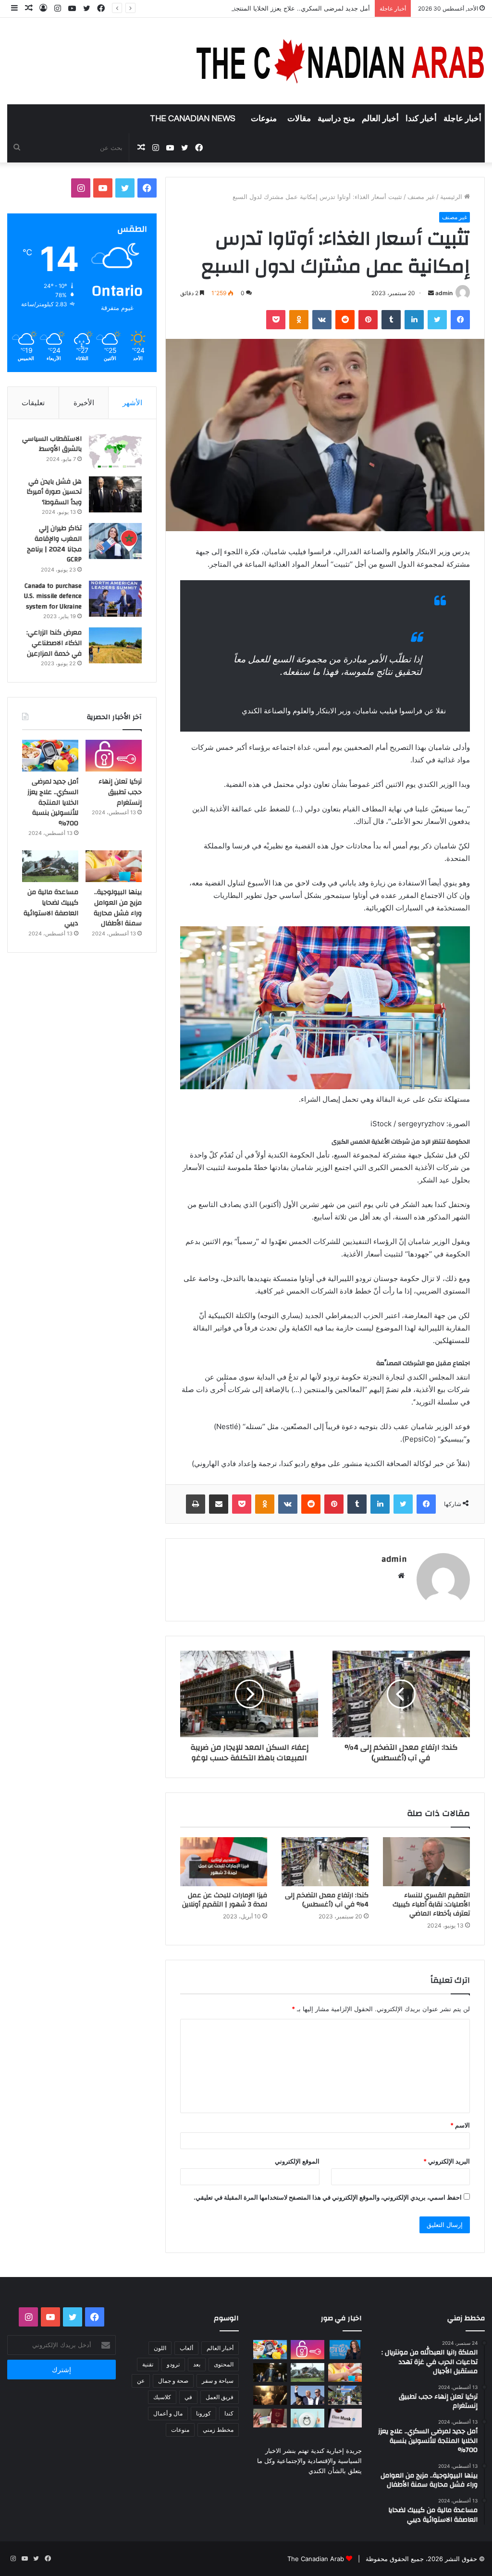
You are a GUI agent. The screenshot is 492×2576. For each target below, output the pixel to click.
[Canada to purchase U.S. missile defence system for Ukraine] (115, 599)
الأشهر (132, 403)
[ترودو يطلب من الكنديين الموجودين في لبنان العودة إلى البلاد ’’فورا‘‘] (270, 2372)
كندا (229, 2413)
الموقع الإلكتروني (297, 2161)
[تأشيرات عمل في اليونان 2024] (270, 2418)
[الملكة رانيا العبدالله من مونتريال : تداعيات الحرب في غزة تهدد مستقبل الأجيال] (345, 2349)
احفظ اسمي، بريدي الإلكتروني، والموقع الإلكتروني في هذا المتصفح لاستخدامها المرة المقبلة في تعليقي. (328, 2197)
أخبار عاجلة (462, 119)
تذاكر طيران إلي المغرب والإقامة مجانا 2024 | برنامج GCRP (54, 544)
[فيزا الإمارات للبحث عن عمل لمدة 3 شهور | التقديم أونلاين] (224, 1862)
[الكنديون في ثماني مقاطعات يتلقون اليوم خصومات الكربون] (270, 2395)
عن (141, 2381)
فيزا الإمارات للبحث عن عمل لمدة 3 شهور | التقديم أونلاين (225, 1900)
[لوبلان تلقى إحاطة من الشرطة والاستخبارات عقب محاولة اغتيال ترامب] (307, 2395)
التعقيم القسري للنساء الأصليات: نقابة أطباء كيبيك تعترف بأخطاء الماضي (431, 1904)
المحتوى (224, 2364)
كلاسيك (162, 2397)
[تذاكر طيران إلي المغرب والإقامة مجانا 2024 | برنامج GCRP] (115, 541)
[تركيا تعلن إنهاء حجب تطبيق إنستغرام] (114, 756)
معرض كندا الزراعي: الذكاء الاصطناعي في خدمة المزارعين (54, 643)
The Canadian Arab (316, 2559)
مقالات (299, 119)
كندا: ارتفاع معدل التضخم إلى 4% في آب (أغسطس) (327, 1900)
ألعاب (186, 2348)
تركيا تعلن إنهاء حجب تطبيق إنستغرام (120, 792)
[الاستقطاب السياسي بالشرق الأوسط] (115, 452)
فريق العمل (220, 2397)
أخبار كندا (421, 119)
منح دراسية (336, 119)
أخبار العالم (380, 119)
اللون (160, 2348)
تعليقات (33, 403)
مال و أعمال (168, 2413)
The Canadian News (193, 119)
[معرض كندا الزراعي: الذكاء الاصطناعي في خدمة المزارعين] (115, 645)
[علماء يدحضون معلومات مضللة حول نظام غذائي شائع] (307, 2418)
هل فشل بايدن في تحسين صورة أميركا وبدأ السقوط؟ (54, 492)
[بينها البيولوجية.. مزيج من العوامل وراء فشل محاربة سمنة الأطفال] (114, 866)
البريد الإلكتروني (447, 2161)
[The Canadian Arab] (341, 61)
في (188, 2397)
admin (444, 293)
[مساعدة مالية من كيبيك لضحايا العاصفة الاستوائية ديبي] (50, 866)
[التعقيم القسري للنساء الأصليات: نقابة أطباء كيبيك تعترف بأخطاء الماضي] (426, 1862)
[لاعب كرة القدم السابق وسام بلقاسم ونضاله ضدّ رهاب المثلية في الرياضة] (345, 2395)
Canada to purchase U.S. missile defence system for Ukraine (53, 596)
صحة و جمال (173, 2381)
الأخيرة (84, 403)
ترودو (173, 2364)
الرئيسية (452, 197)
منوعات (264, 119)
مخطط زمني (218, 2430)
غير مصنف (421, 197)
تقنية (148, 2364)
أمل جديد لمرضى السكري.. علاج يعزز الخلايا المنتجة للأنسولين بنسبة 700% (270, 8)
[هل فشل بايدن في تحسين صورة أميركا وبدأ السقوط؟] (115, 494)
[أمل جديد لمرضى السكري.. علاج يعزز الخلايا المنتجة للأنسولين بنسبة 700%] (50, 756)
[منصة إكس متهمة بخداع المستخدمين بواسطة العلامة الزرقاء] (345, 2418)
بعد (197, 2364)
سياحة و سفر (218, 2381)
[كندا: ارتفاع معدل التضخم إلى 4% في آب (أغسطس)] (325, 1862)
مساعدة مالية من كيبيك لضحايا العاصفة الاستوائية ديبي (51, 908)
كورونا (203, 2413)
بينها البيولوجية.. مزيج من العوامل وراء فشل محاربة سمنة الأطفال (118, 908)
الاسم (460, 2125)
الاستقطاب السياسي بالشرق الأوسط (52, 444)
